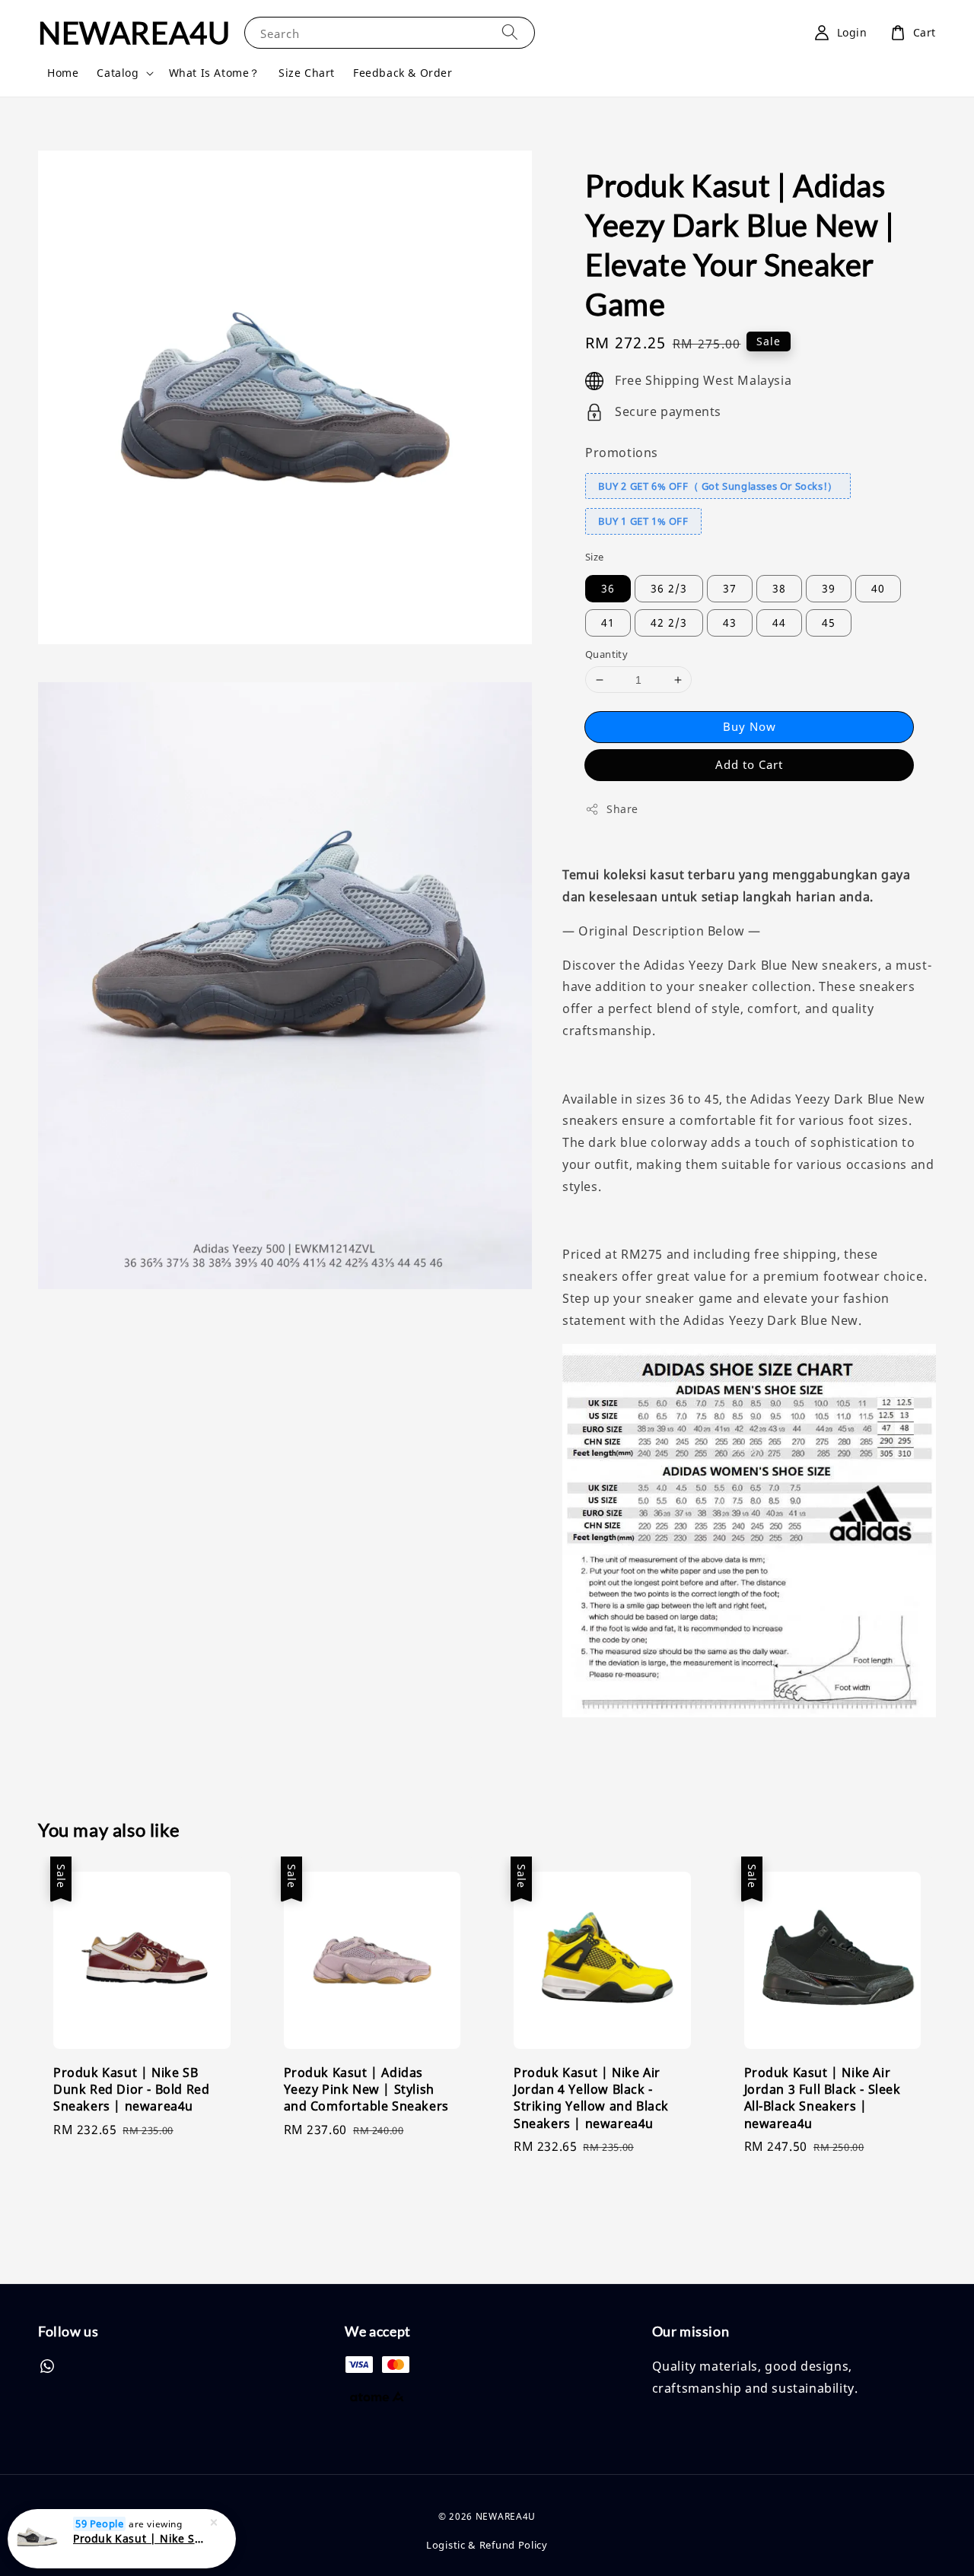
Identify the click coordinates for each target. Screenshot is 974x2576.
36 (608, 588)
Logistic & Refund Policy (487, 2545)
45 (829, 623)
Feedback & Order (403, 73)
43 (730, 623)
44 (779, 623)
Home (63, 73)
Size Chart (307, 73)
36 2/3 (669, 588)
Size (595, 557)
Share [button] (622, 809)
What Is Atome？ (215, 73)
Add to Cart (749, 764)
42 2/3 (669, 623)
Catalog (118, 73)
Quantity (606, 654)
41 (608, 623)
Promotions (622, 453)
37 (730, 588)
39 (829, 588)
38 (779, 588)
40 (878, 588)
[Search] (510, 32)
